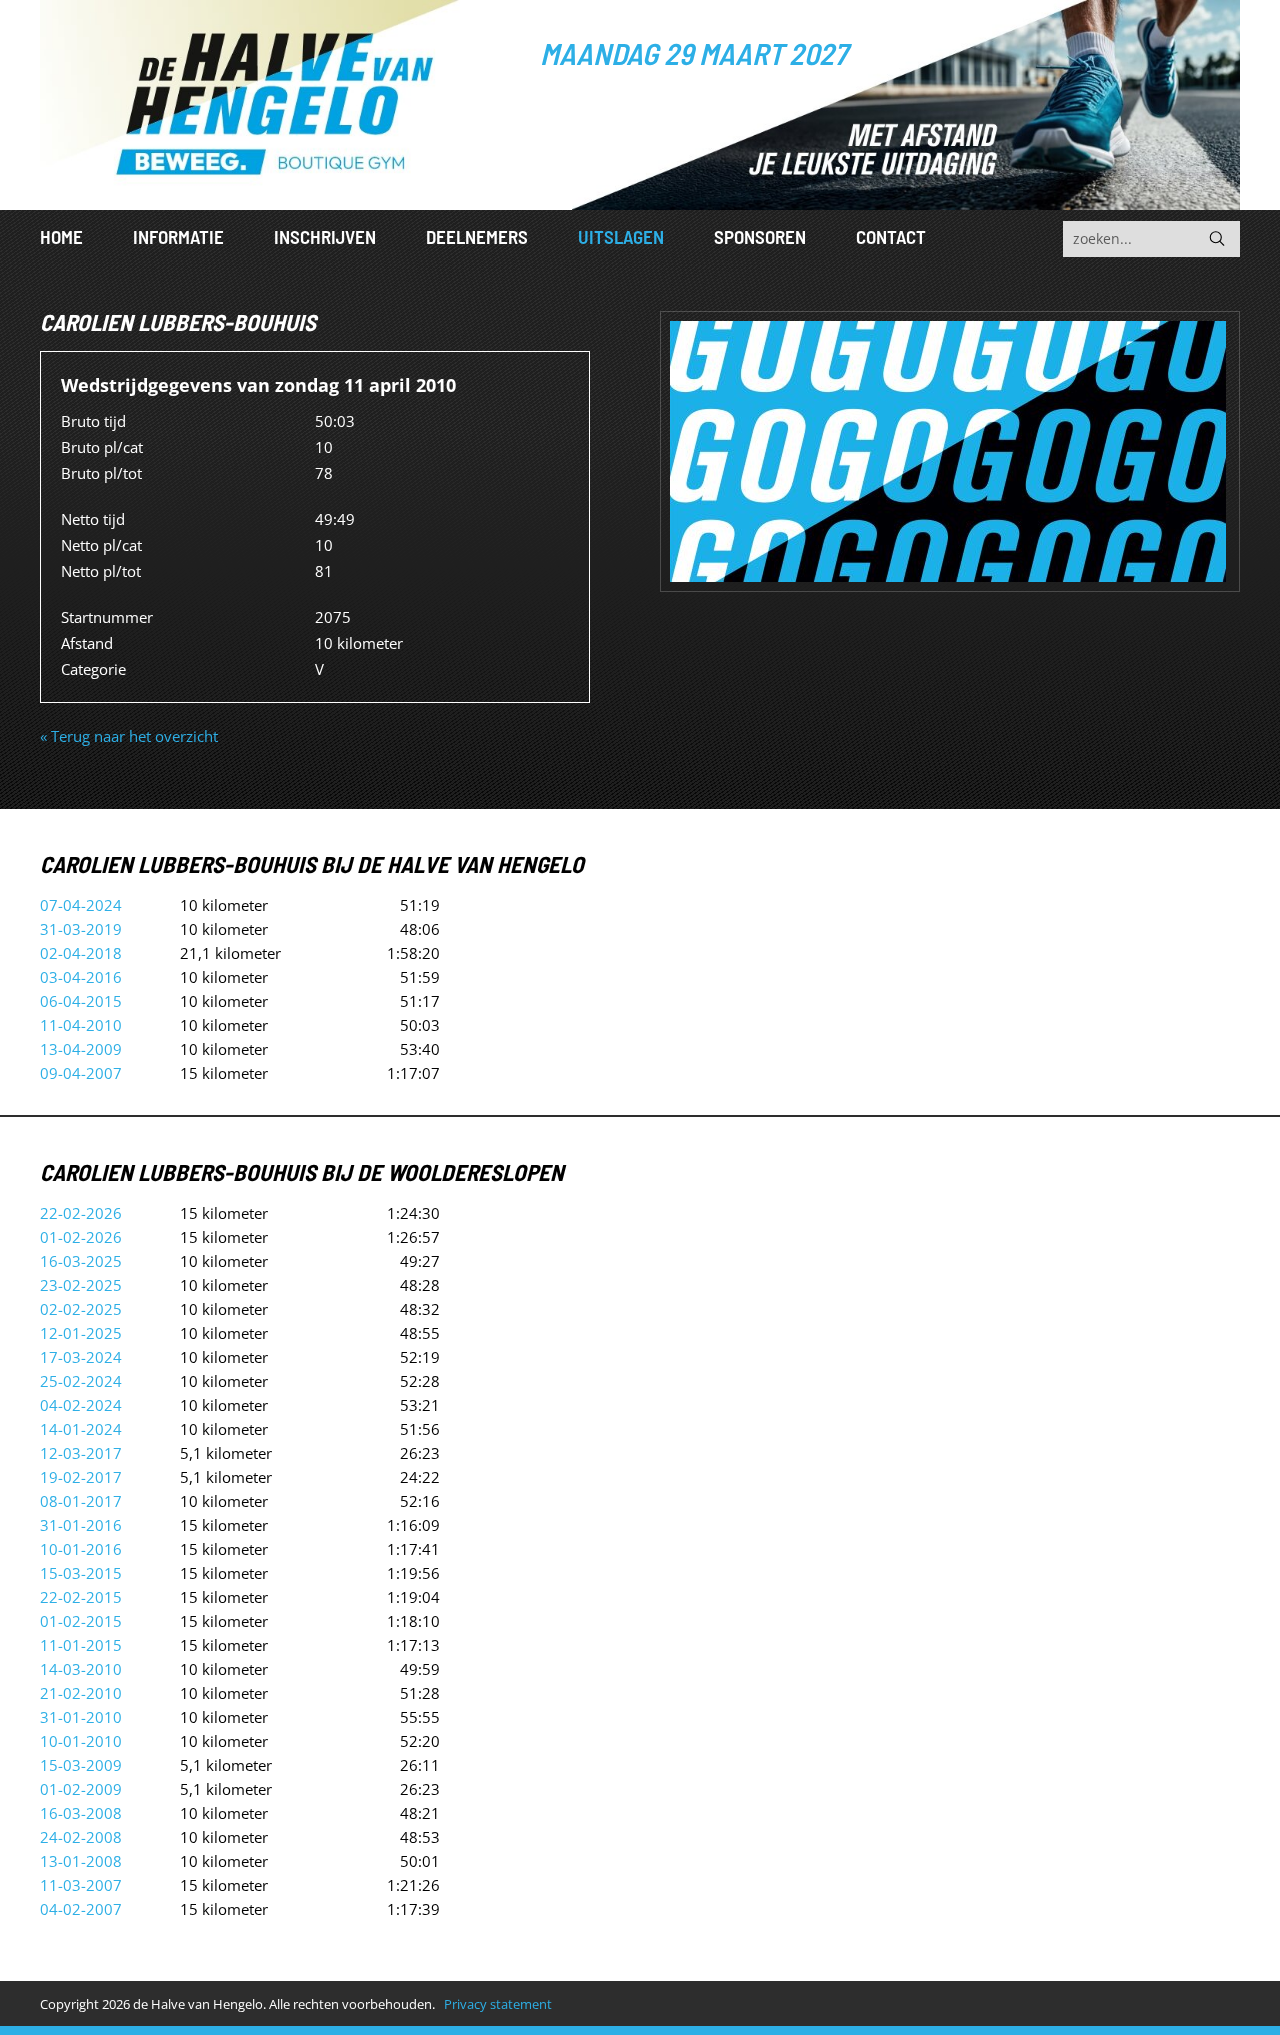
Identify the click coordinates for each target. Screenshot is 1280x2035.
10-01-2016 (81, 1549)
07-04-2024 (81, 905)
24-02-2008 (81, 1837)
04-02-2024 (81, 1405)
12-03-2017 (81, 1453)
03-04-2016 (81, 977)
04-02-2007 (81, 1909)
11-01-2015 (81, 1645)
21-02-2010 (81, 1693)
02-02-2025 (81, 1309)
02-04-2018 (81, 953)
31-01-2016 (81, 1525)
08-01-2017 (81, 1501)
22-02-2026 (81, 1213)
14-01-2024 (81, 1429)
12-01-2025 (81, 1333)
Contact (891, 236)
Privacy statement (498, 2004)
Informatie (178, 236)
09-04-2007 (81, 1073)
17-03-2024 (81, 1357)
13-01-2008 (81, 1861)
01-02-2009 (81, 1789)
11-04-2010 (81, 1025)
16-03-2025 (81, 1261)
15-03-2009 (81, 1765)
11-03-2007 (81, 1885)
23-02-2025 (81, 1285)
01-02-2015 (81, 1621)
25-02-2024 (81, 1381)
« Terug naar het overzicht (129, 736)
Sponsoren (760, 236)
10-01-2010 (81, 1741)
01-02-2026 (81, 1237)
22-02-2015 (81, 1597)
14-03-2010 (81, 1669)
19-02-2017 (81, 1477)
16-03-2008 (81, 1813)
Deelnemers (477, 236)
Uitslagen (621, 236)
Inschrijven (325, 236)
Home (61, 236)
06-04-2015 (81, 1001)
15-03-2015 (81, 1573)
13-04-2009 (81, 1049)
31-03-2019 (81, 929)
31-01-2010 (81, 1717)
